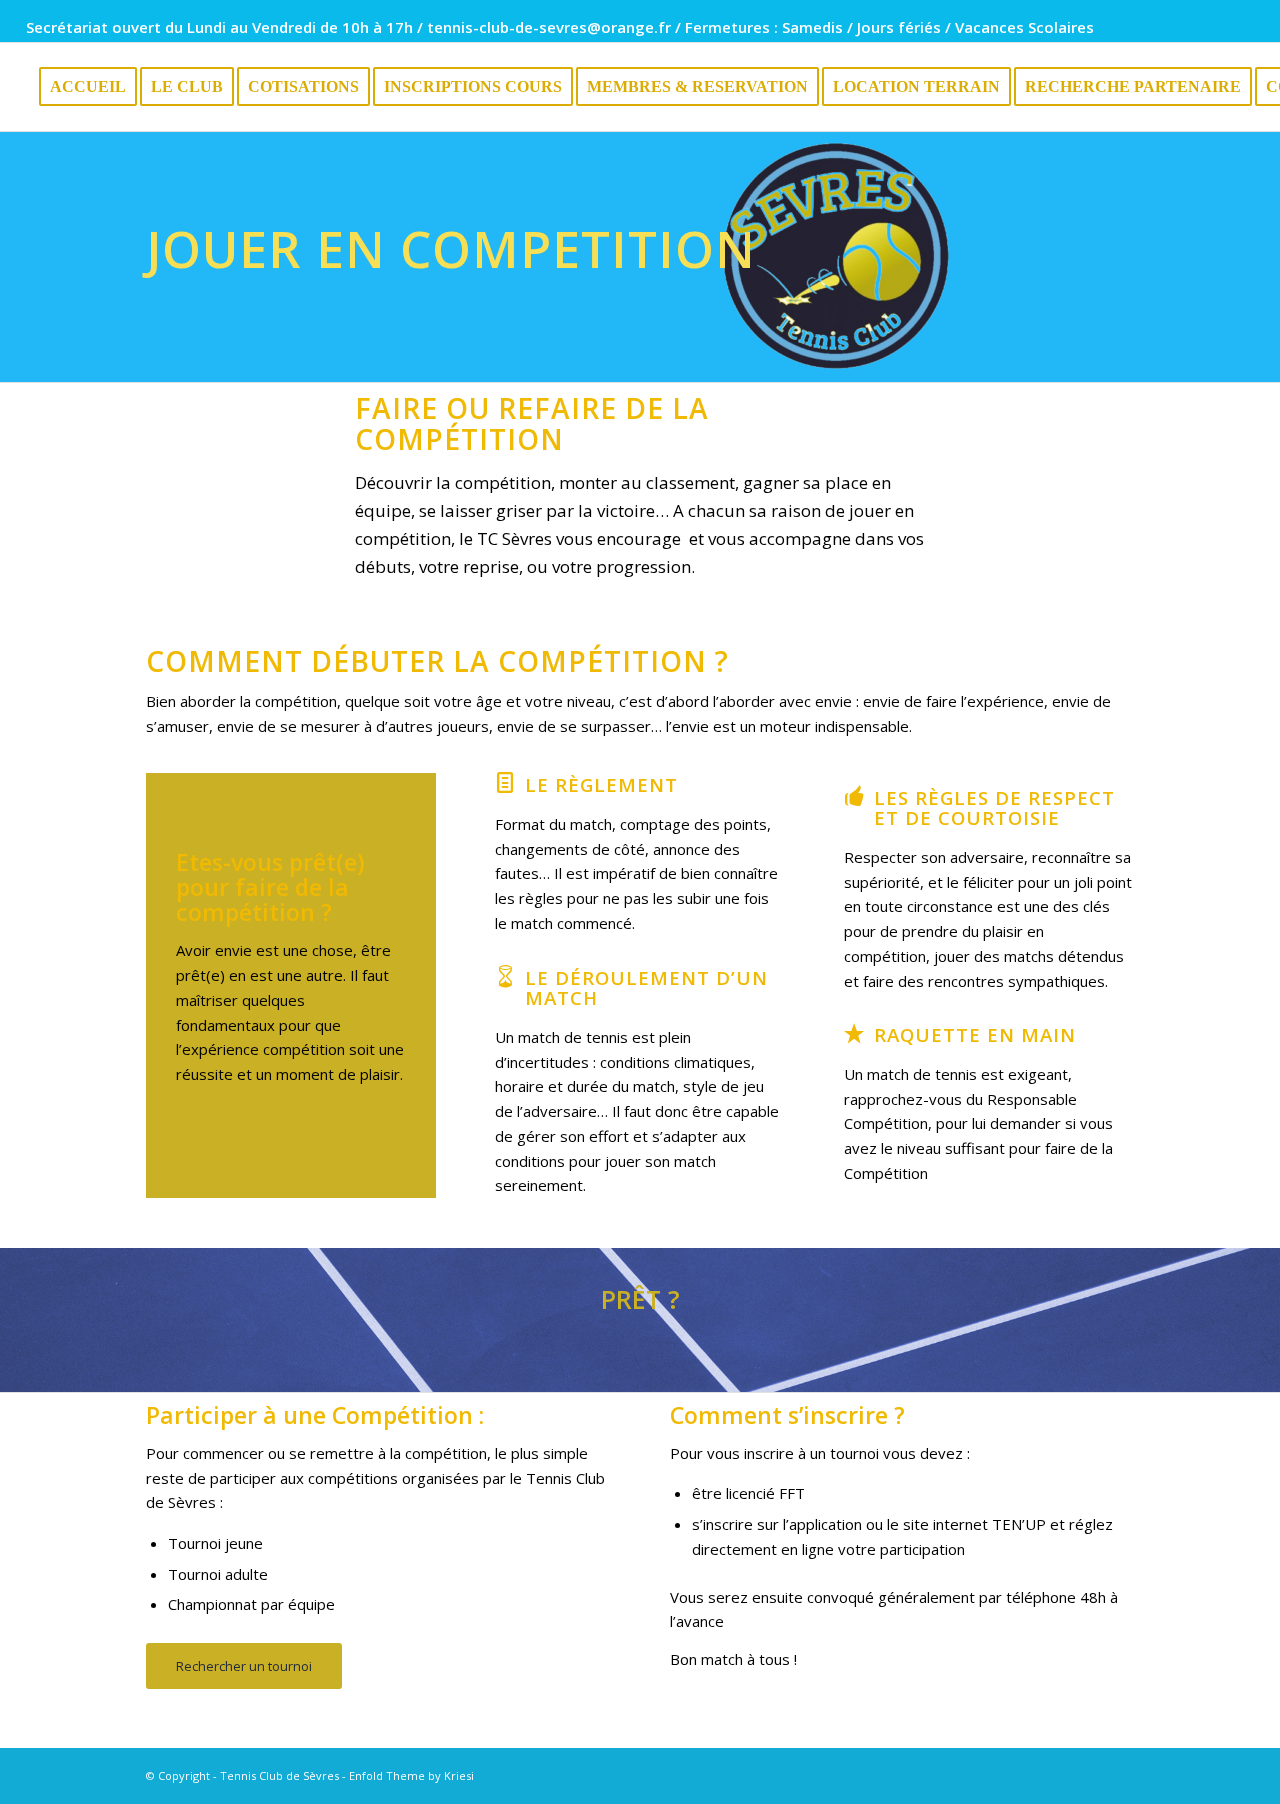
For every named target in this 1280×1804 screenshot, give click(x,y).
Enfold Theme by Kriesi (411, 1775)
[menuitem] (88, 87)
